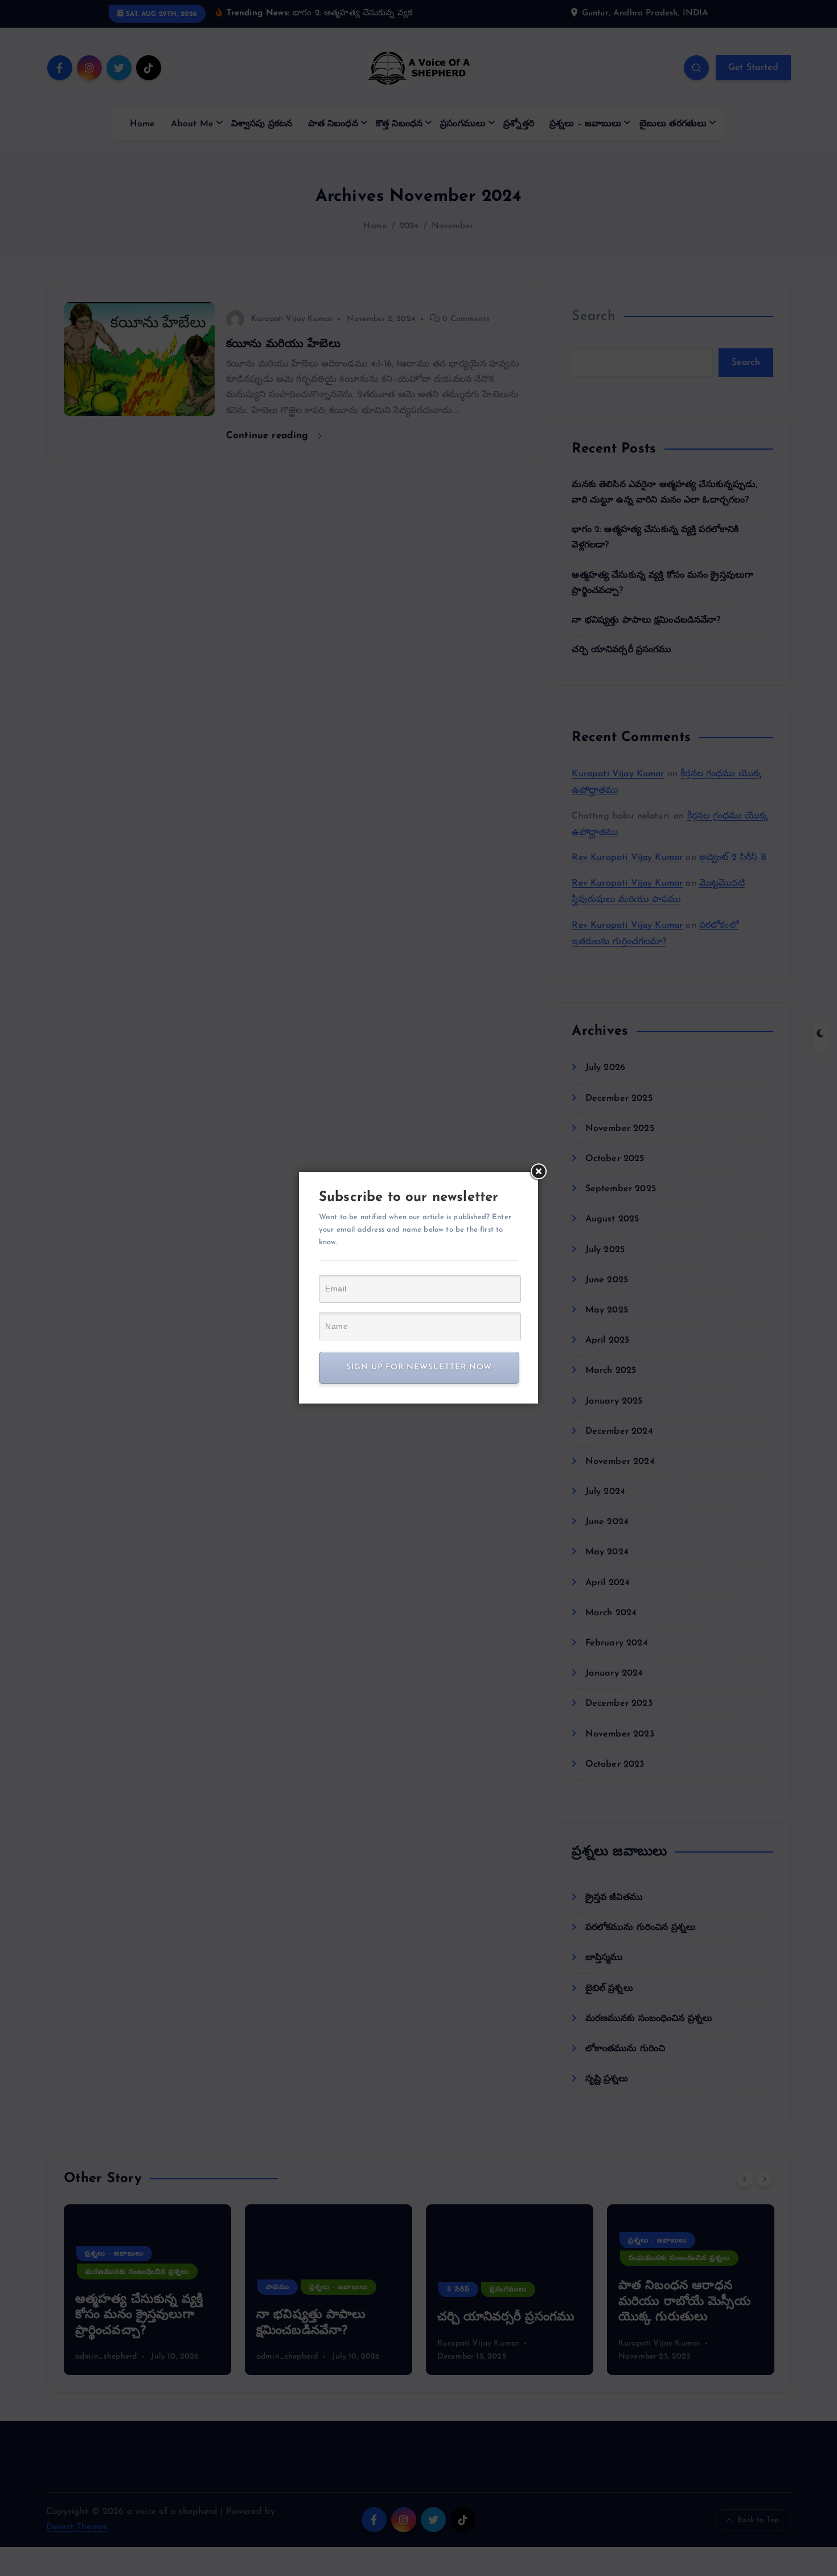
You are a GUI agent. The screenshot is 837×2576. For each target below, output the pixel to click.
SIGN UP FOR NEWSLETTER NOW (419, 1367)
